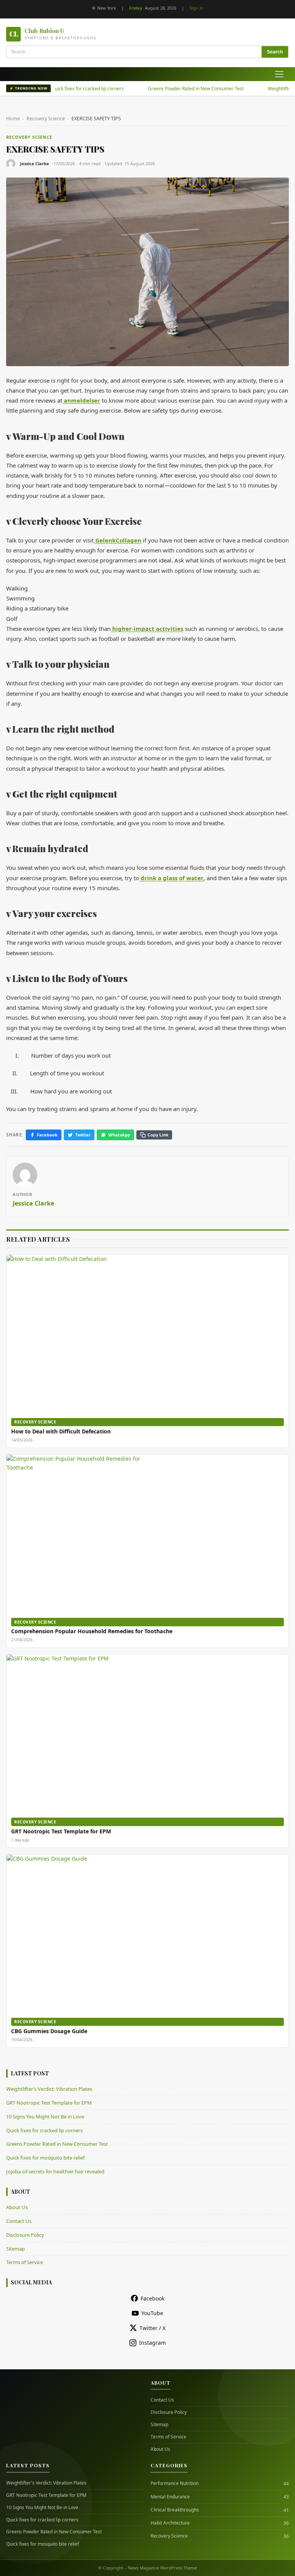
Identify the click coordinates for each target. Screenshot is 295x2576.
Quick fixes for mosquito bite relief (45, 2158)
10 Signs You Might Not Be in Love (45, 2117)
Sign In (196, 8)
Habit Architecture (170, 2523)
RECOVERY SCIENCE (29, 137)
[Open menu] (279, 74)
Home (13, 119)
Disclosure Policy (25, 2235)
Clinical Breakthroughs (175, 2510)
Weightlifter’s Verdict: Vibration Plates (49, 2089)
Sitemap (16, 2249)
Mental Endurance (170, 2497)
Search (275, 52)
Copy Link (158, 1135)
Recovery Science (46, 119)
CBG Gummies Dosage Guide (49, 2031)
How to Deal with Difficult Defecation (61, 1431)
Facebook (47, 1135)
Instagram (152, 2343)
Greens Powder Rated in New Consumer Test (174, 89)
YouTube (152, 2313)
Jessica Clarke (35, 163)
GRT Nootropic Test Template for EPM (61, 1831)
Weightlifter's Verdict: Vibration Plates (46, 2483)
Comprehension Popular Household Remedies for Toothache (92, 1631)
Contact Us (19, 2221)
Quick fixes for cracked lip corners (66, 89)
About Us (17, 2207)
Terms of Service (25, 2262)
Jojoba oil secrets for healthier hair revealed (55, 2171)
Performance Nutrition (175, 2483)
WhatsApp (119, 1135)
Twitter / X (152, 2328)
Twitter (83, 1135)
